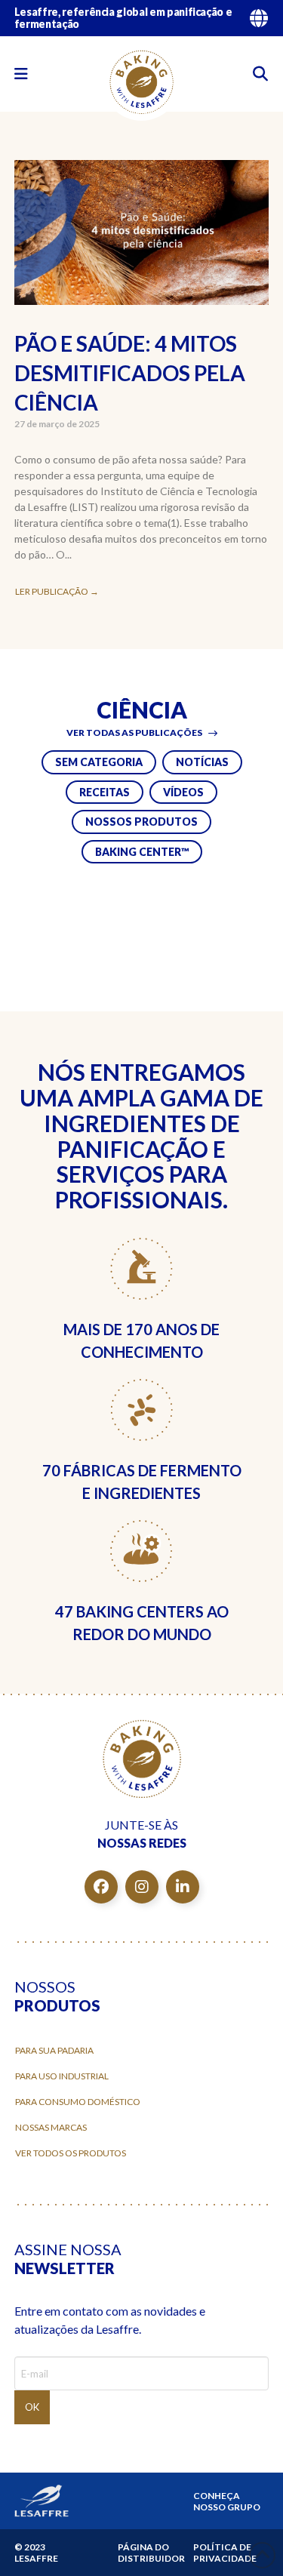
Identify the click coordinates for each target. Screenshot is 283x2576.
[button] (21, 74)
